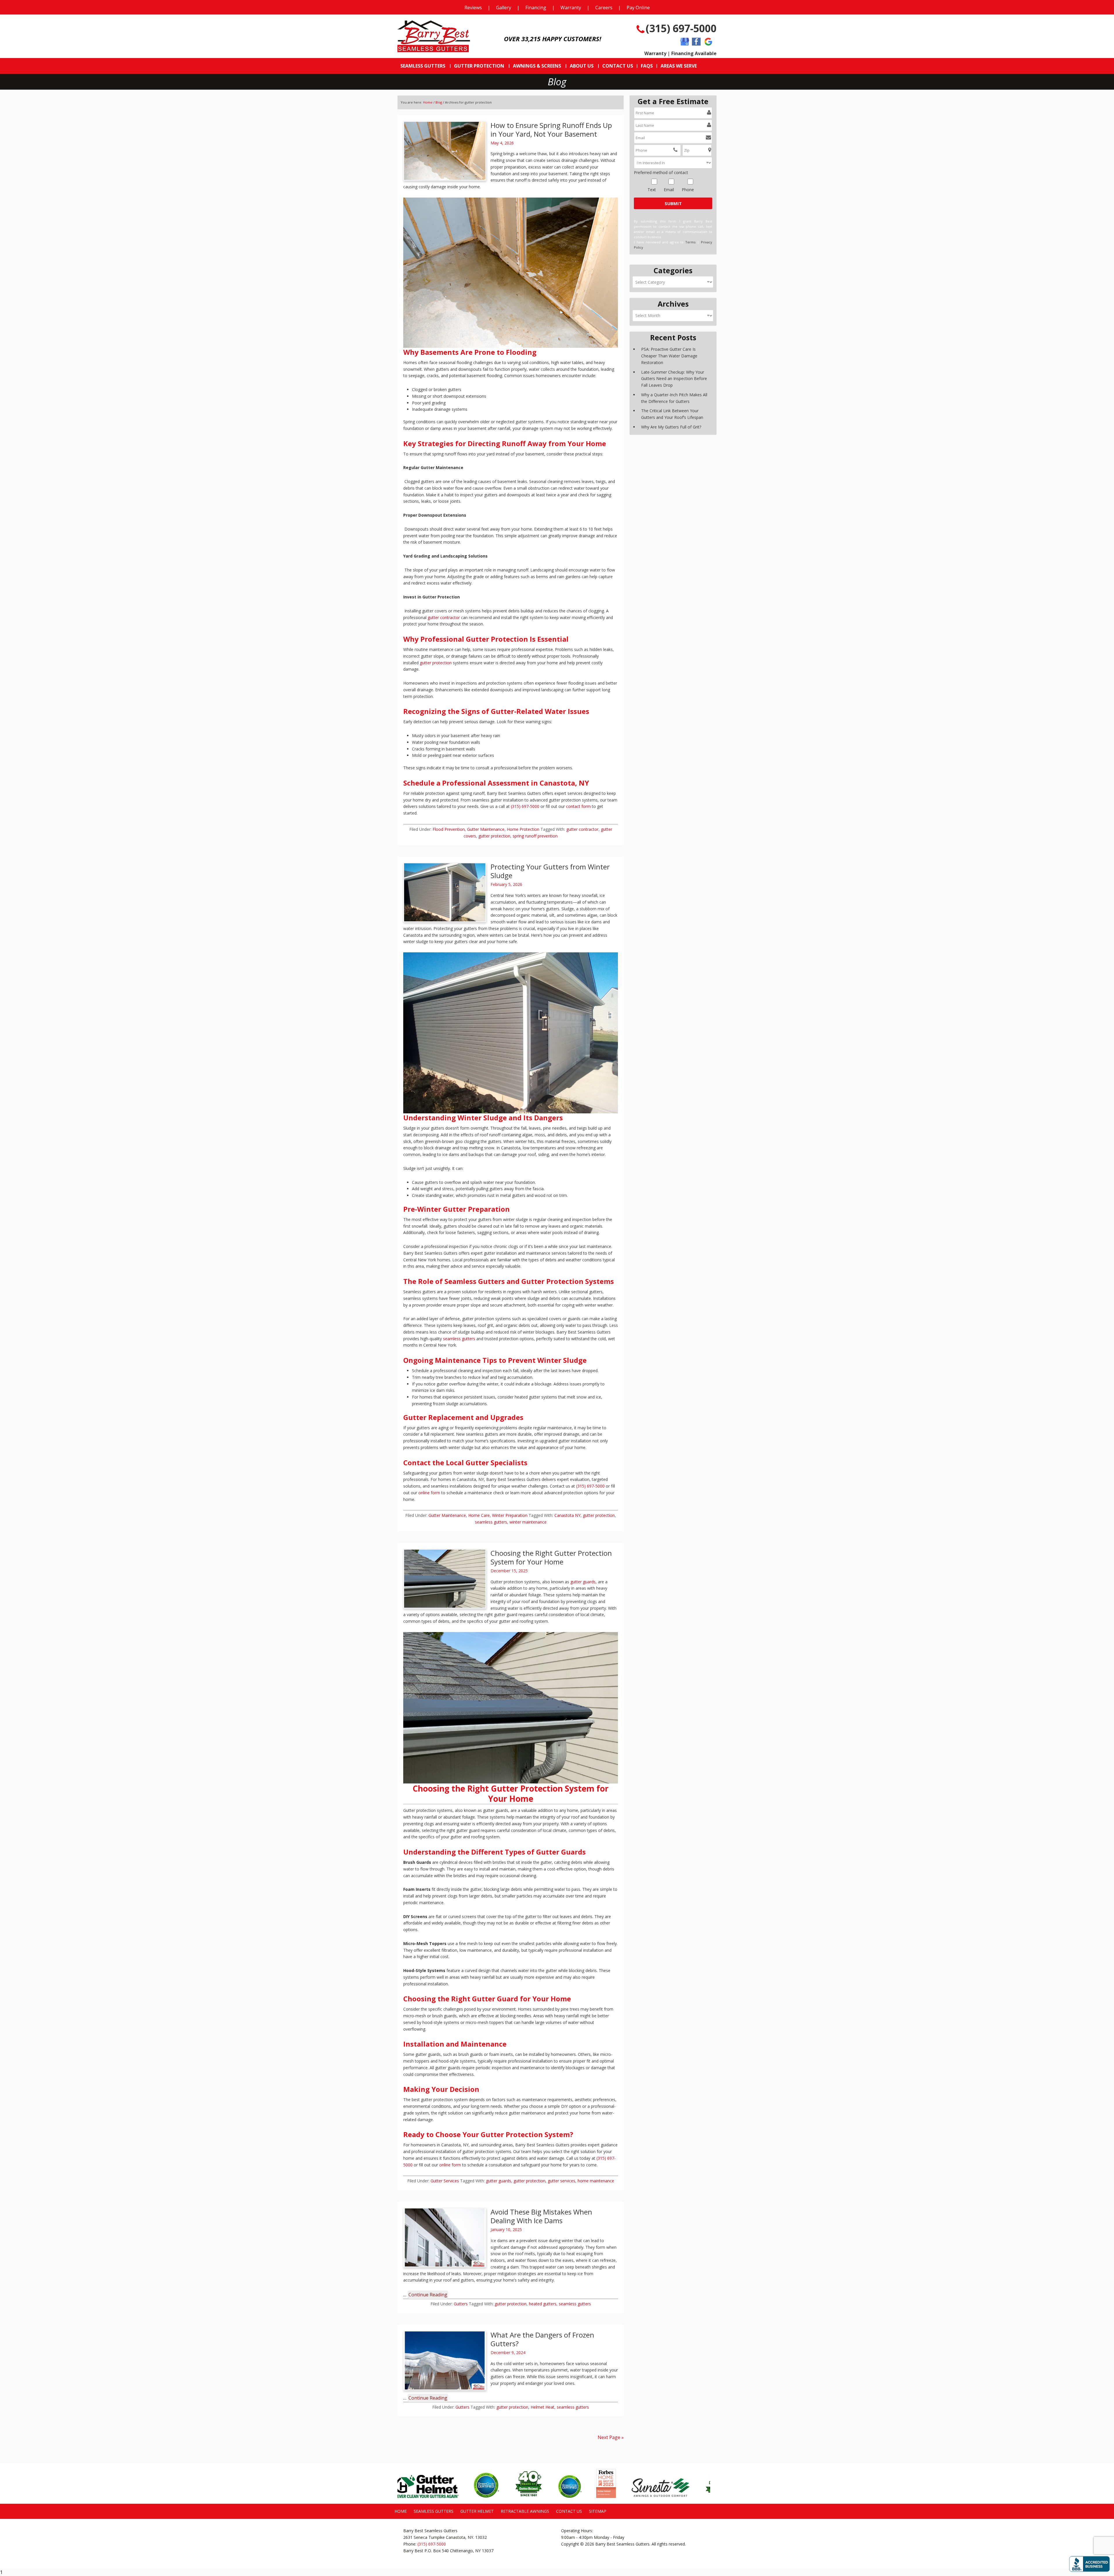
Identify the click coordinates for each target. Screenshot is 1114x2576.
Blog (439, 102)
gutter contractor (444, 617)
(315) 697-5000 (681, 28)
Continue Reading (428, 2295)
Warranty (571, 8)
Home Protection (523, 829)
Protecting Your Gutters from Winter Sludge (550, 871)
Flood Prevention (449, 829)
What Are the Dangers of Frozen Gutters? (542, 2339)
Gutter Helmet (477, 2511)
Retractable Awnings (525, 2511)
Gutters (461, 2304)
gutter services (561, 2181)
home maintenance (596, 2181)
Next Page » (611, 2437)
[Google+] (708, 42)
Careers (604, 8)
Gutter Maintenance (486, 829)
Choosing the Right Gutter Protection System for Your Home (551, 1557)
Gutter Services (445, 2181)
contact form (578, 806)
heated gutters (543, 2304)
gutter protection (436, 663)
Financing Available (694, 53)
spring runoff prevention (535, 836)
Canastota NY (567, 1515)
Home (428, 102)
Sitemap (598, 2511)
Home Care (479, 1515)
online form (429, 1493)
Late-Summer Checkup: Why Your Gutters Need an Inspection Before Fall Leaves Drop (674, 379)
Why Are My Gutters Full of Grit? (671, 427)
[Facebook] (696, 42)
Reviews (473, 8)
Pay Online (638, 8)
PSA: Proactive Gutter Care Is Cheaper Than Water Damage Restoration (669, 356)
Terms (690, 242)
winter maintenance (528, 1522)
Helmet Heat (542, 2407)
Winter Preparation (510, 1515)
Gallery (504, 8)
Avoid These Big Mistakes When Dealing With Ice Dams (541, 2216)
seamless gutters (459, 1339)
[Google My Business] (685, 42)
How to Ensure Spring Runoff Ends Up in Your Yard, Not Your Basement (551, 130)
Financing (536, 8)
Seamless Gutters (434, 2511)
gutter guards (583, 1582)
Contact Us (569, 2511)
